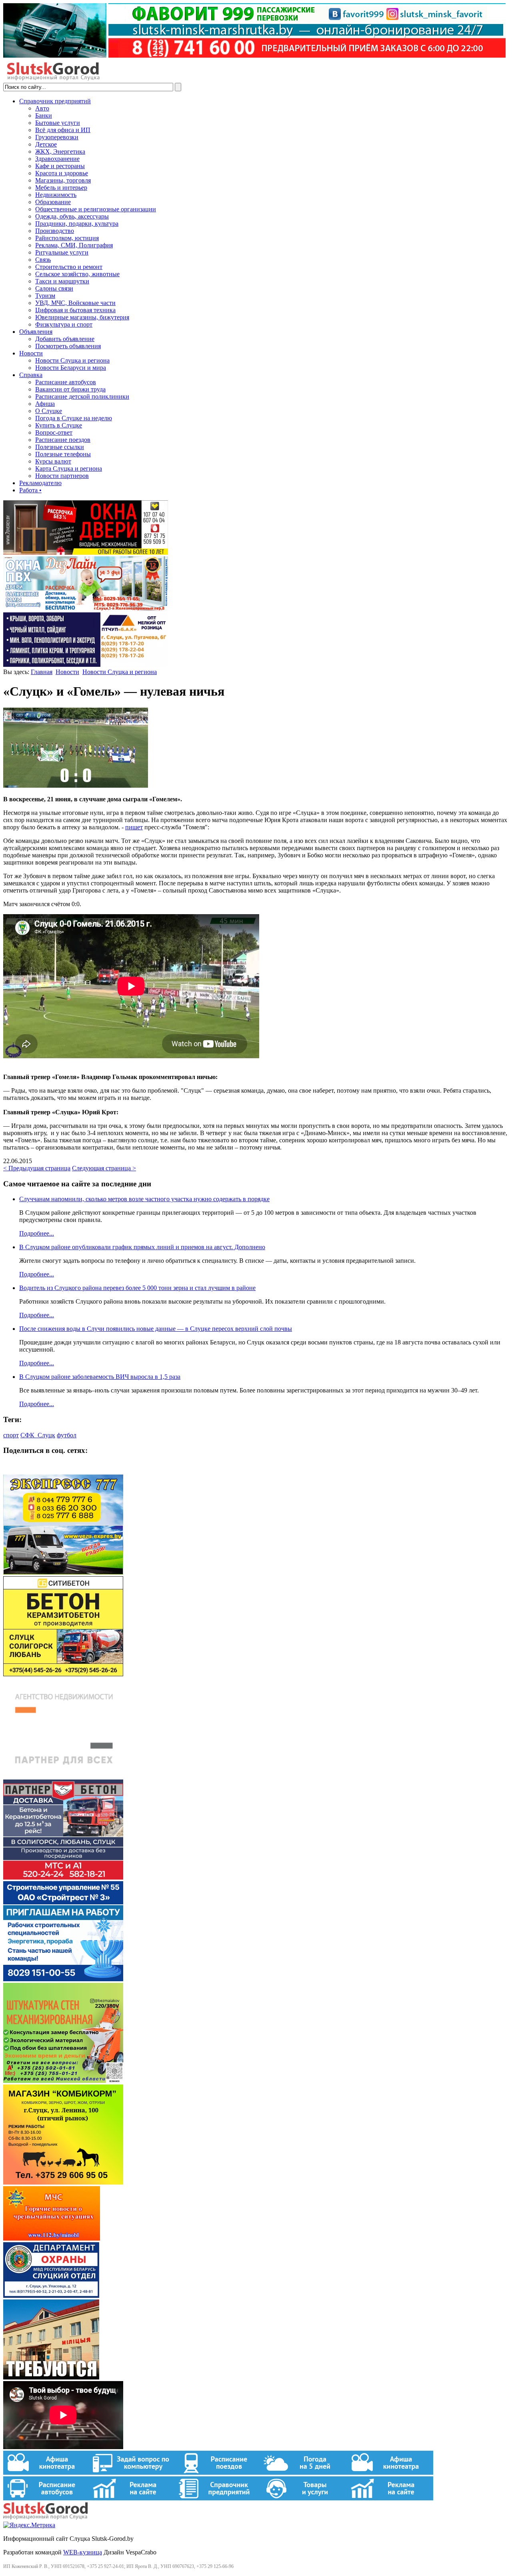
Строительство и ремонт (69, 267)
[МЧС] (52, 2238)
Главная (42, 672)
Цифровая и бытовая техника (75, 310)
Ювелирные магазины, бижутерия (82, 317)
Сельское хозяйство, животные (77, 274)
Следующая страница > (104, 1168)
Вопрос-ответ (54, 432)
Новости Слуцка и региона (72, 360)
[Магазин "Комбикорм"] (63, 2182)
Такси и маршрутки (62, 281)
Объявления (36, 332)
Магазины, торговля (63, 180)
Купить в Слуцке (59, 425)
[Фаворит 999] (254, 55)
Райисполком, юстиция (67, 238)
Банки (44, 115)
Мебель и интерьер (61, 188)
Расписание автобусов (66, 382)
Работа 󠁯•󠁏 (30, 490)
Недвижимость (56, 195)
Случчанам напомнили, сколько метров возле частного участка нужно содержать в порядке (144, 1199)
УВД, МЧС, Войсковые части (75, 303)
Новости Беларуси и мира (71, 368)
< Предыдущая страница (37, 1168)
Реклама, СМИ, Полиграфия (74, 245)
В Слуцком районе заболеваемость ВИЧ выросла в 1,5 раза (100, 1377)
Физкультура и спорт (64, 324)
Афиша (45, 404)
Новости (31, 353)
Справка (31, 375)
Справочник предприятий (55, 101)
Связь (43, 260)
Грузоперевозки (57, 137)
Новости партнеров (62, 476)
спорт (11, 1435)
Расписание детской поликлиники (82, 396)
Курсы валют (53, 461)
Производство (55, 231)
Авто (42, 108)
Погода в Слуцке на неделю (74, 418)
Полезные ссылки (60, 447)
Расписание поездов (63, 440)
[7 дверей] (86, 553)
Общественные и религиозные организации (96, 209)
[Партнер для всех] (63, 1776)
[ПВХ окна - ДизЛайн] (86, 609)
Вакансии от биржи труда (70, 389)
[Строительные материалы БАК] (86, 665)
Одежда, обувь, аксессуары (72, 216)
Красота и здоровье (62, 173)
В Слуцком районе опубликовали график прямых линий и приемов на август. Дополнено (142, 1247)
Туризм (45, 296)
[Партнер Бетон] (63, 1877)
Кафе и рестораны (60, 166)
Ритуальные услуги (62, 252)
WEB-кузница (83, 2552)
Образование (53, 202)
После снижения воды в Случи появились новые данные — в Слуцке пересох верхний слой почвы (156, 1329)
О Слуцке (49, 411)
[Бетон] (63, 1674)
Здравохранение (57, 159)
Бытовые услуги (58, 123)
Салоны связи (54, 288)
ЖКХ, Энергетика (60, 151)
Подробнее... (37, 1233)
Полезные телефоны (63, 454)
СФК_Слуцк (38, 1435)
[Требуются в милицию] (51, 2377)
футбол (67, 1435)
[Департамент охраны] (51, 2296)
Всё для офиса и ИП (63, 130)
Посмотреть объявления (68, 346)
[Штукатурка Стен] (63, 2081)
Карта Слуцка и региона (69, 468)
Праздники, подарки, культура (77, 224)
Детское (46, 144)
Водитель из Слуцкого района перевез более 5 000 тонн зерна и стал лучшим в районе (137, 1288)
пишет (134, 827)
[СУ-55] (63, 1979)
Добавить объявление (65, 339)
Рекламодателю (40, 483)
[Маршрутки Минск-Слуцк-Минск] (63, 1572)
